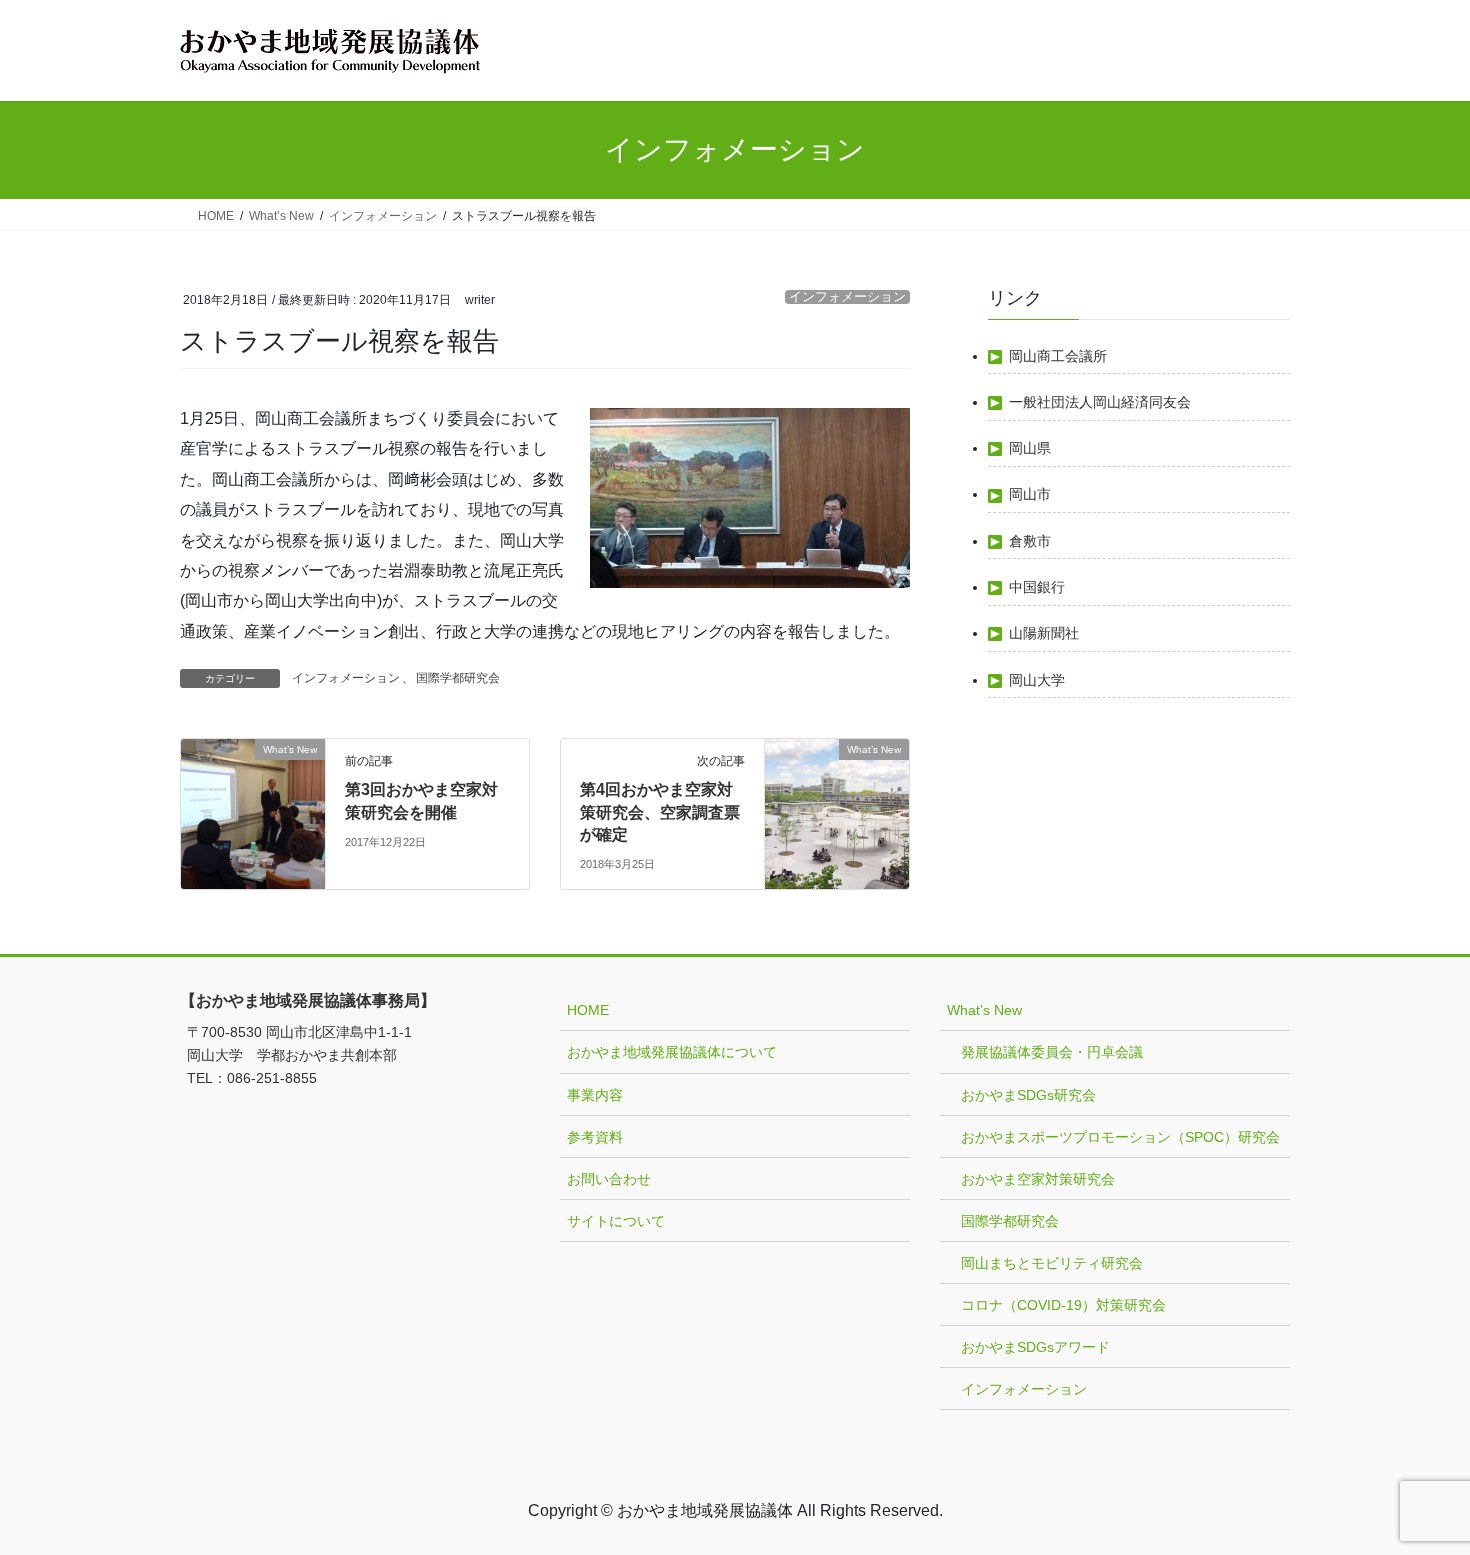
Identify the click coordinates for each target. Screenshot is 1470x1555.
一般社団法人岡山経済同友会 (1100, 402)
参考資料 (595, 1137)
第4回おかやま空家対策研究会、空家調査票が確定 (660, 812)
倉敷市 (1030, 541)
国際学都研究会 (458, 678)
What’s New (984, 1010)
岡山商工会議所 (1058, 356)
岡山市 (1030, 494)
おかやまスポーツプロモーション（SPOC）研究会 (1120, 1137)
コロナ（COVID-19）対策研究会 (1063, 1305)
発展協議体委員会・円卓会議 (1052, 1052)
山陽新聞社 (1044, 633)
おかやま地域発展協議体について (672, 1052)
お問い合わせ (609, 1179)
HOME (588, 1010)
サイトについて (616, 1221)
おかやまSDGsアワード (1035, 1347)
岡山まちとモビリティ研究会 (1052, 1263)
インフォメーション (847, 297)
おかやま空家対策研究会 (1038, 1179)
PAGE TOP (1417, 1490)
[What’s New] (253, 813)
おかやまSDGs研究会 (1028, 1095)
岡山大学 (1037, 680)
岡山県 (1030, 448)
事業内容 (595, 1095)
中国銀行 (1037, 587)
